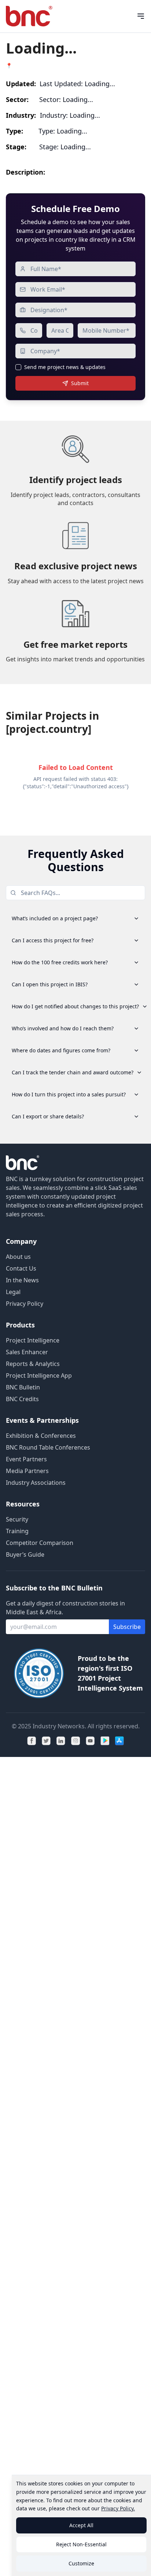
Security (17, 1519)
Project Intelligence (33, 1340)
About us (18, 1257)
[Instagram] (75, 1741)
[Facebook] (32, 1741)
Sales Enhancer (27, 1352)
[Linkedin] (61, 1741)
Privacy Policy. (118, 2508)
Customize (81, 2563)
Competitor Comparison (40, 1543)
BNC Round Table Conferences (48, 1447)
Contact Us (21, 1268)
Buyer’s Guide (25, 1554)
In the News (22, 1280)
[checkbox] (18, 367)
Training (17, 1531)
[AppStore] (119, 1741)
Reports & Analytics (33, 1364)
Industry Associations (36, 1483)
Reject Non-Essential (81, 2544)
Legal (13, 1292)
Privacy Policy (25, 1304)
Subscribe (127, 1627)
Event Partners (26, 1459)
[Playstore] (105, 1741)
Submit (80, 383)
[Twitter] (46, 1741)
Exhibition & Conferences (41, 1436)
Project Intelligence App (39, 1375)
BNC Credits (22, 1399)
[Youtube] (90, 1741)
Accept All (81, 2525)
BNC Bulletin (23, 1387)
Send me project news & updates (65, 367)
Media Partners (27, 1471)
